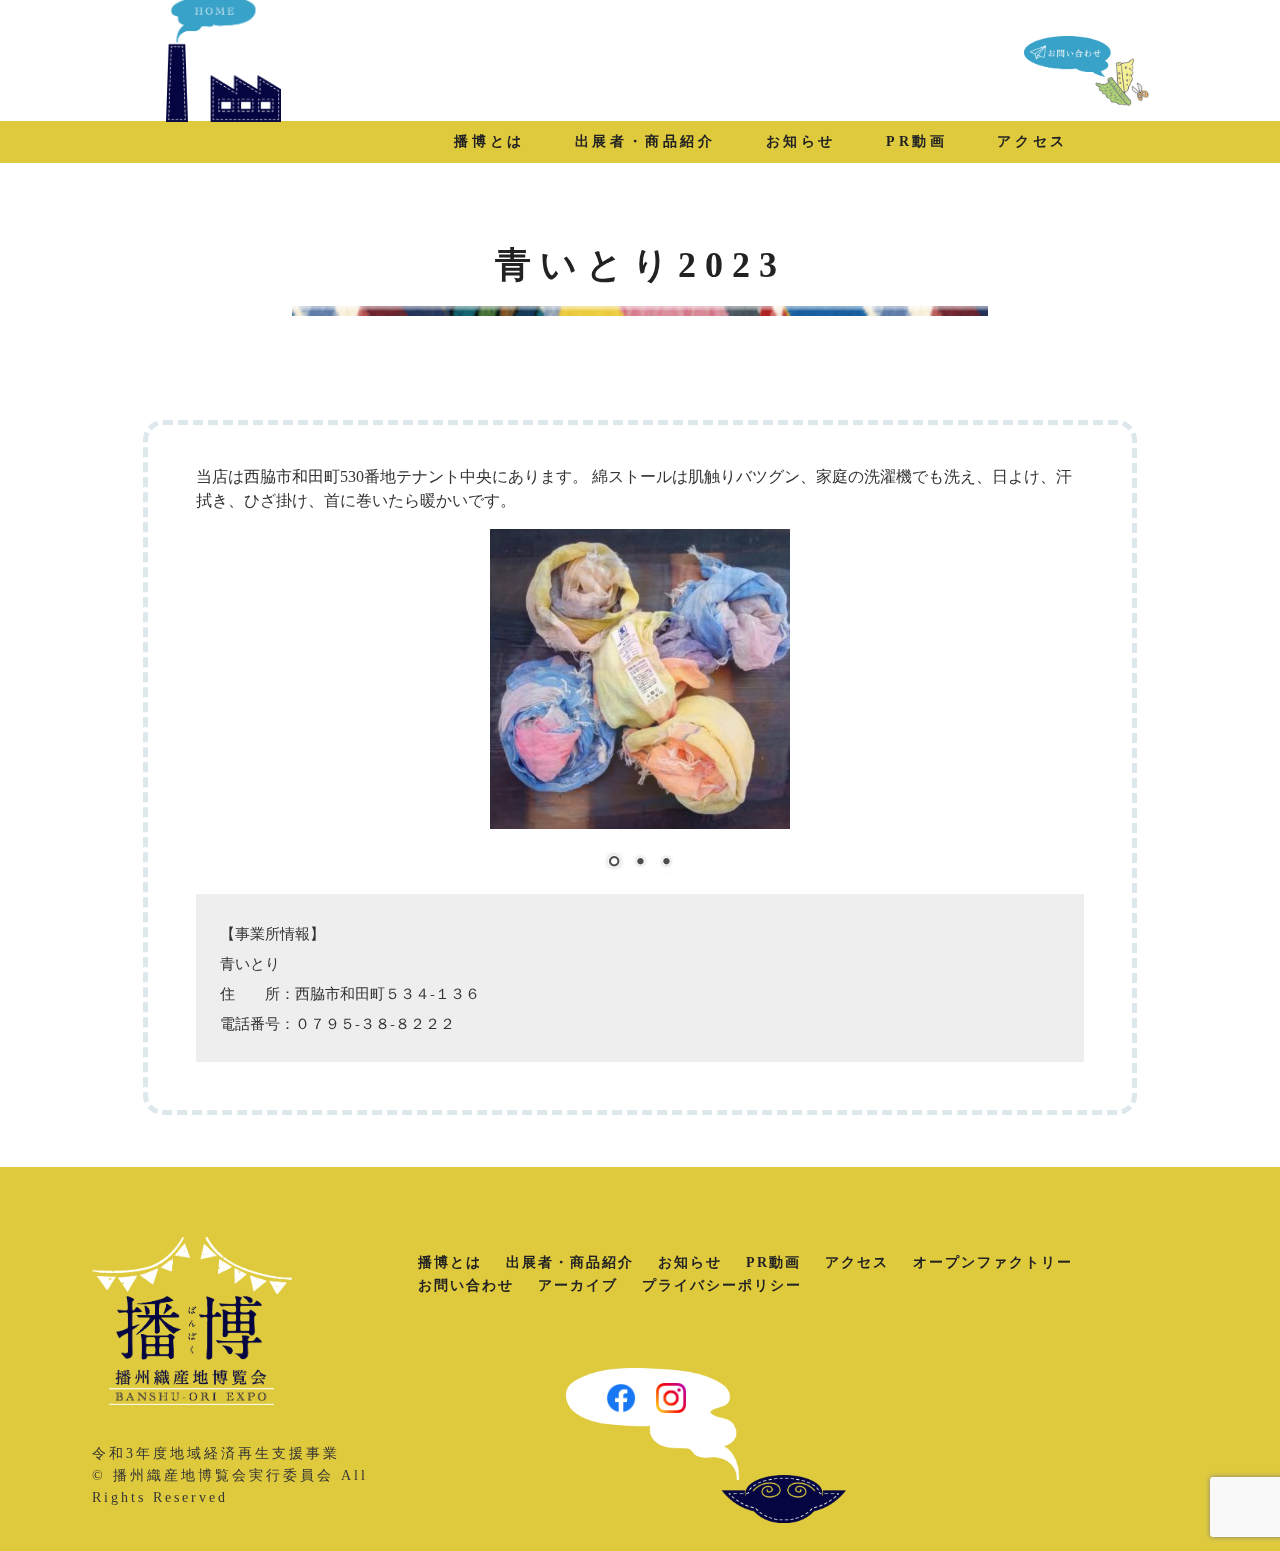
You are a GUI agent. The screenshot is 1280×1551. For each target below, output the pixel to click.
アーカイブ (578, 1285)
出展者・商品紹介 (645, 141)
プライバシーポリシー (722, 1285)
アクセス (1032, 141)
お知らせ (801, 141)
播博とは (489, 141)
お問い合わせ (466, 1285)
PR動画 (916, 141)
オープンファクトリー (993, 1262)
